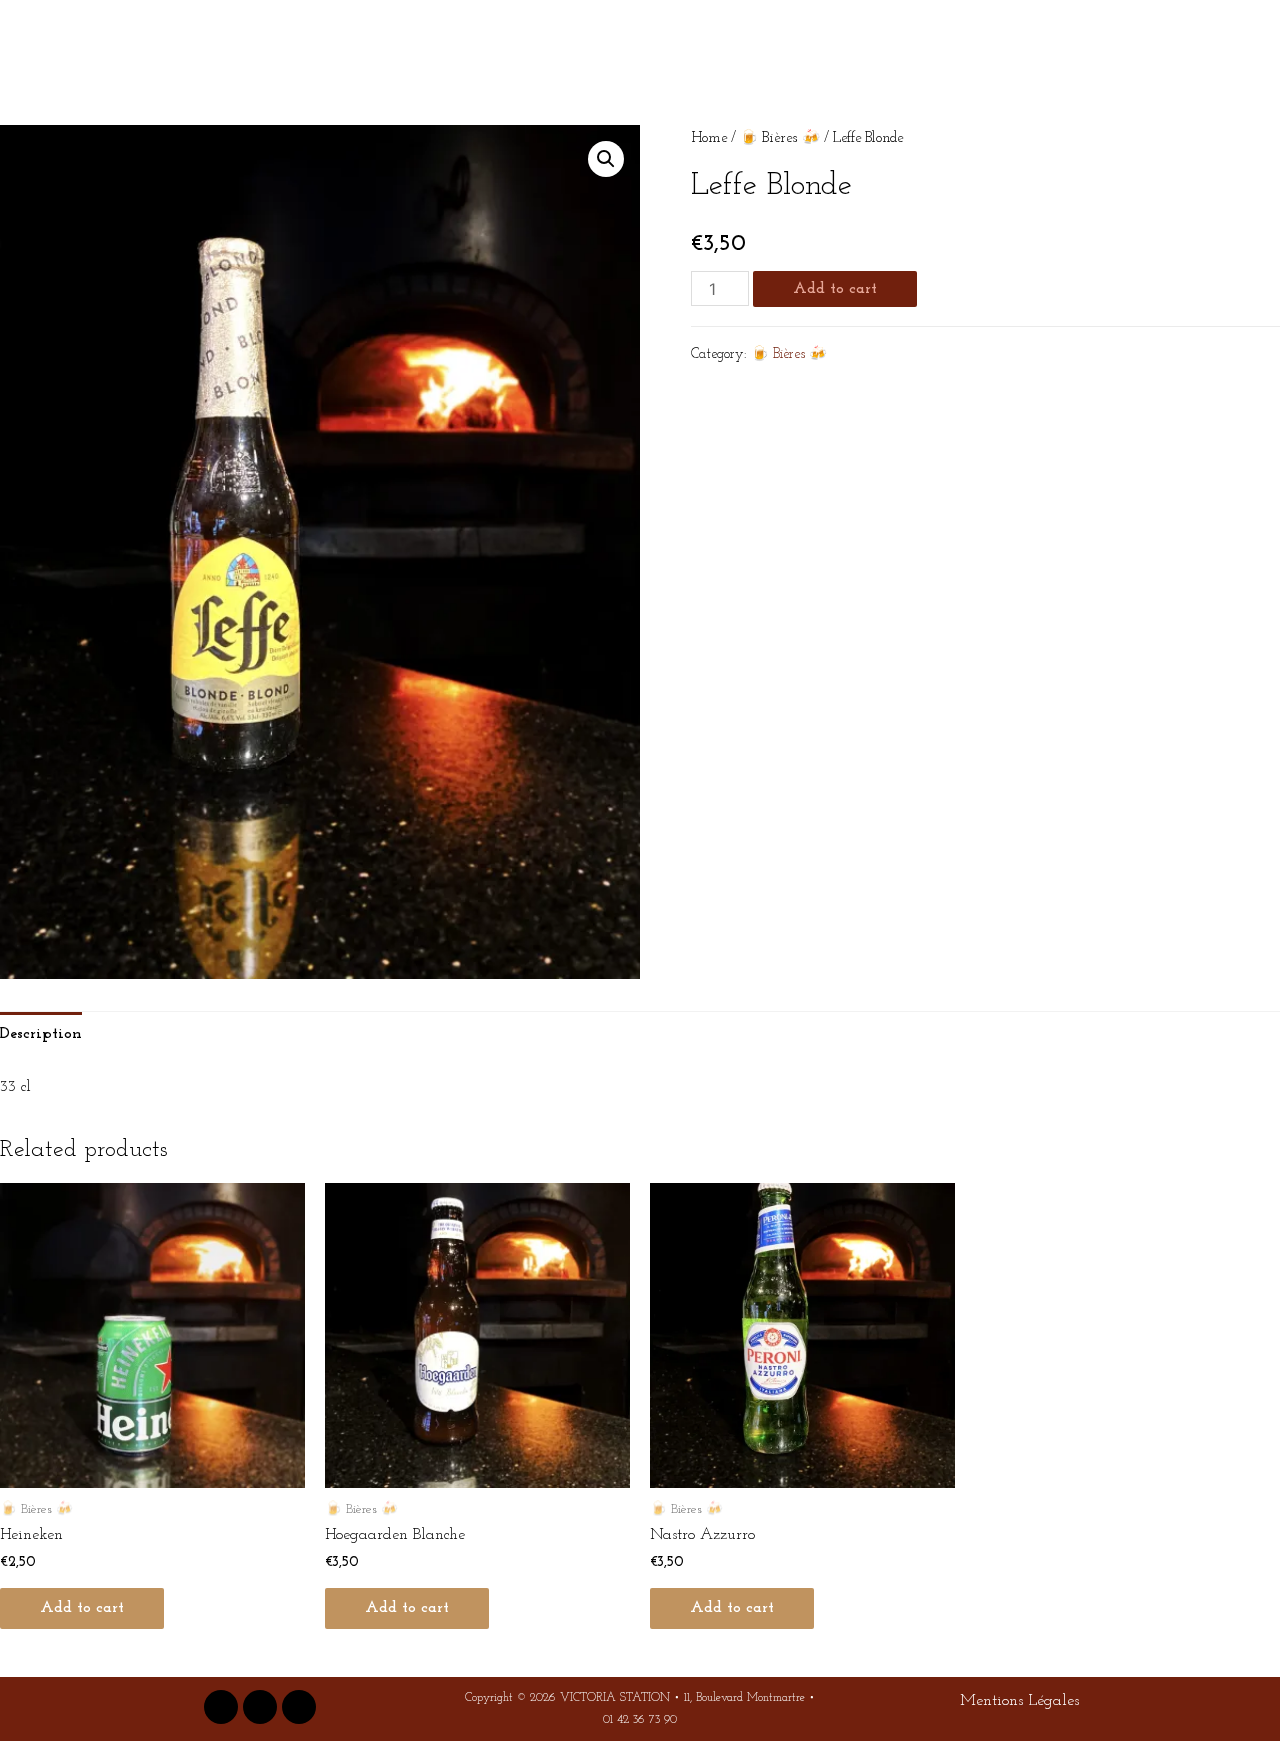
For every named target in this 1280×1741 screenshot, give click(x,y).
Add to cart (835, 289)
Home (709, 138)
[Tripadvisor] (299, 1707)
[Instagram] (260, 1707)
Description (41, 1034)
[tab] (41, 1035)
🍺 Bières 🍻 (780, 138)
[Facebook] (221, 1707)
